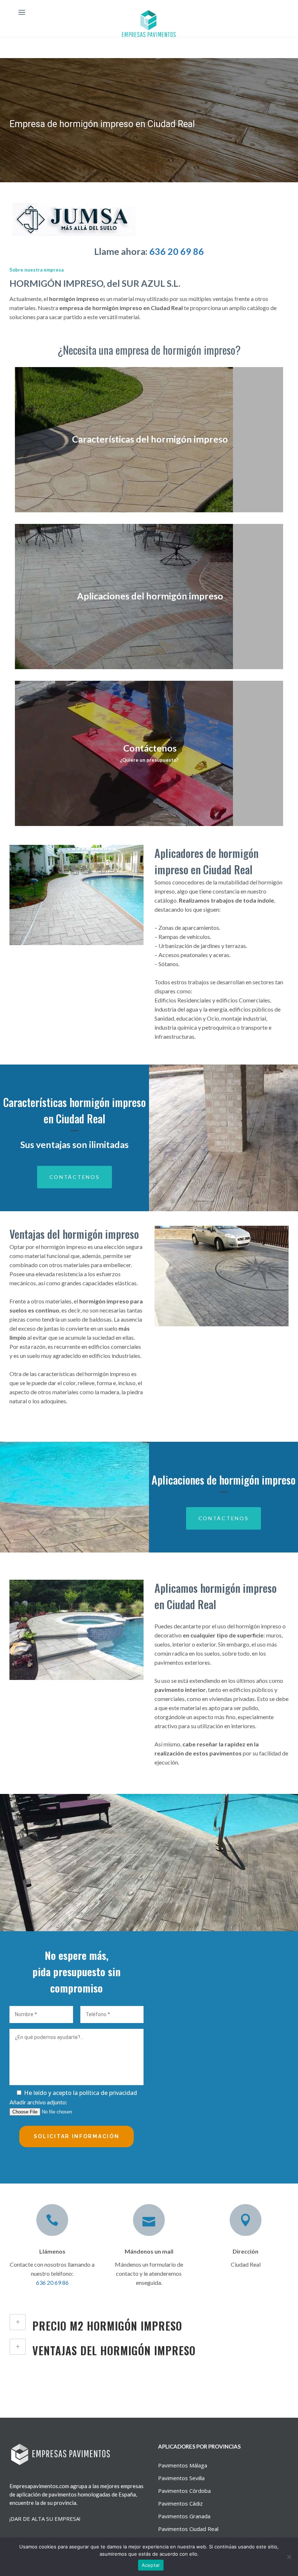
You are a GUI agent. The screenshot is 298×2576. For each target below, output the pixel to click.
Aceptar (151, 2565)
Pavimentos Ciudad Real (188, 2529)
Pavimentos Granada (184, 2516)
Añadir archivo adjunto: (38, 2102)
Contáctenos (75, 1177)
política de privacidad (108, 2093)
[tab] (149, 2325)
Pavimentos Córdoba (184, 2491)
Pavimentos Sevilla (181, 2478)
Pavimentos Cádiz (180, 2503)
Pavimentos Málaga (183, 2465)
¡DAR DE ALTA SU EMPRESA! (45, 2519)
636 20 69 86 (177, 251)
